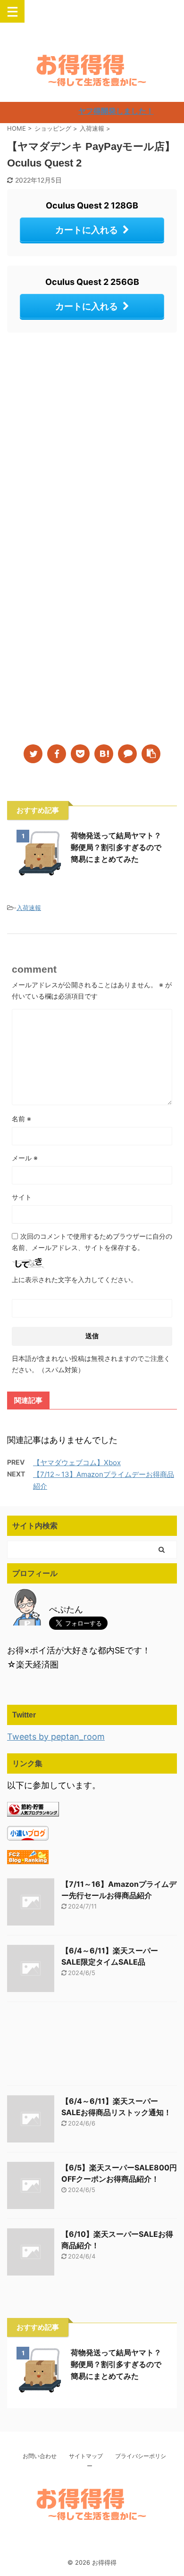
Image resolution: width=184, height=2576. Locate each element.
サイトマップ (86, 2456)
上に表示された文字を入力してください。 (75, 1280)
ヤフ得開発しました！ (108, 111)
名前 (21, 1119)
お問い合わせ (40, 2456)
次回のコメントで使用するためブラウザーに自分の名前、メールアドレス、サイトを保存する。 (92, 1242)
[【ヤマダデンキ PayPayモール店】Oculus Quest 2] (104, 754)
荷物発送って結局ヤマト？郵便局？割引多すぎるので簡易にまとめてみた (116, 847)
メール (25, 1158)
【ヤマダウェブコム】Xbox (77, 1463)
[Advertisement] (92, 443)
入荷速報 (29, 908)
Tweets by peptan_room (56, 1737)
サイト (22, 1197)
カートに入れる (87, 230)
